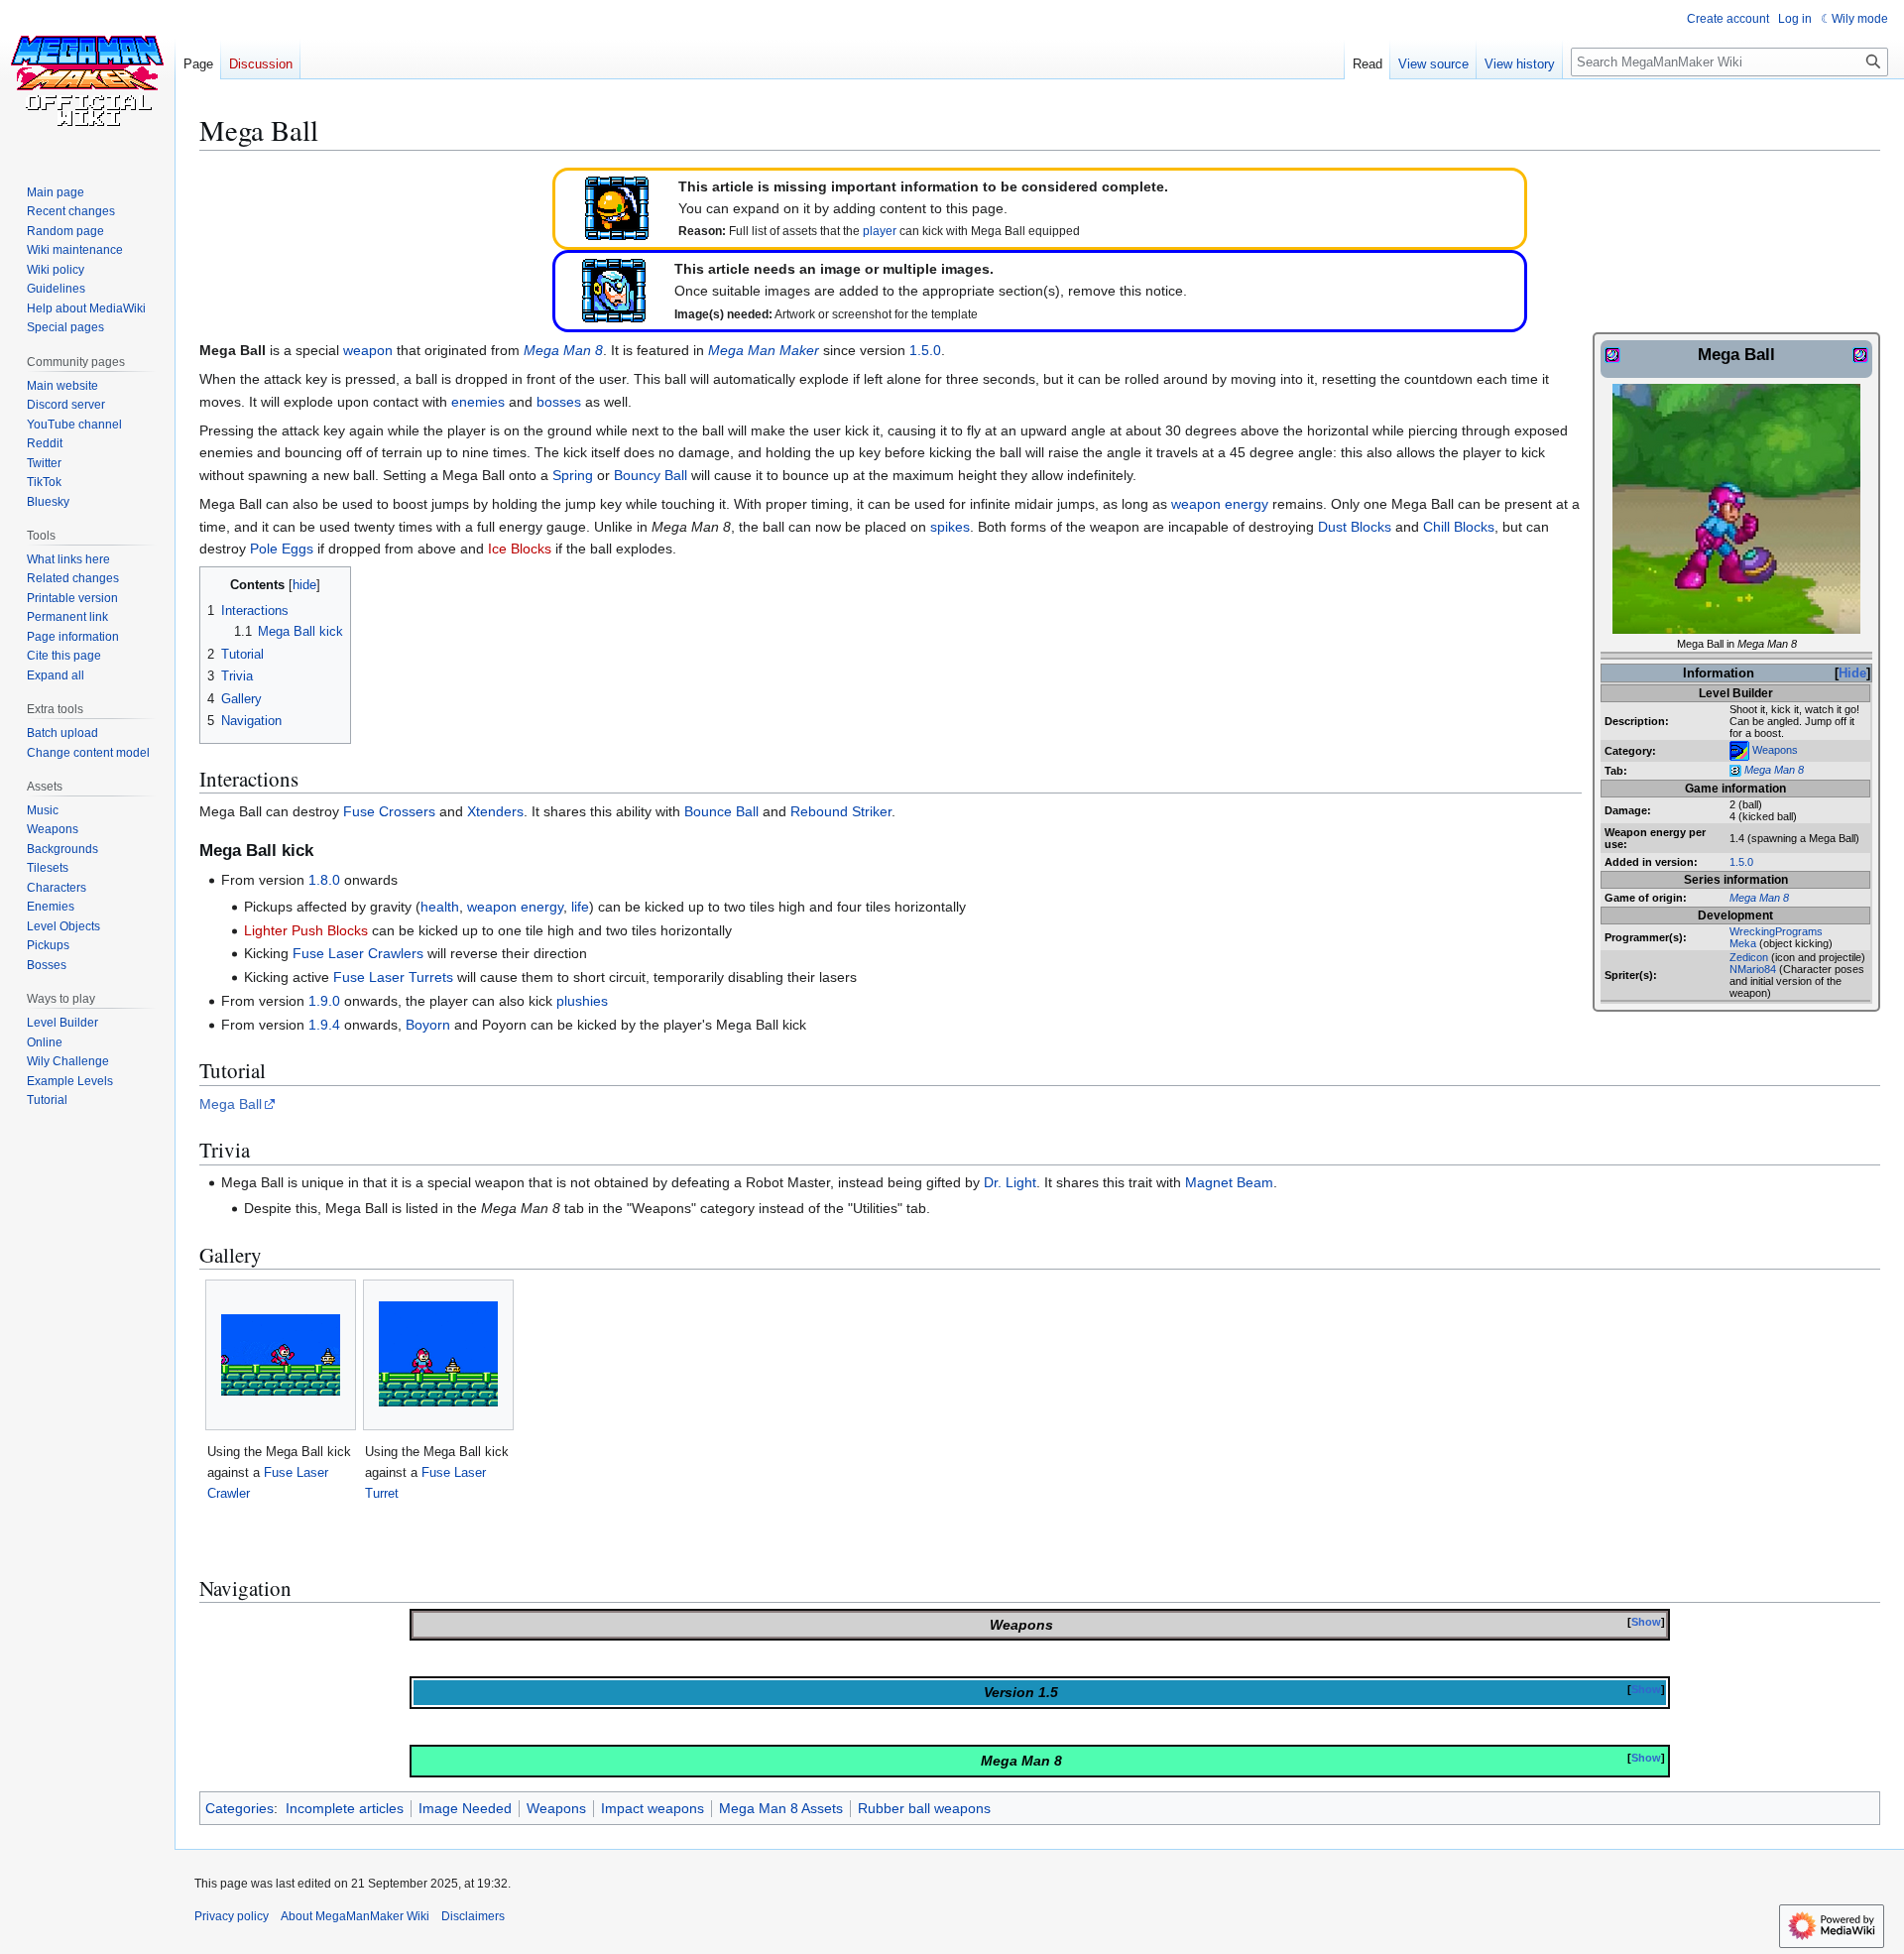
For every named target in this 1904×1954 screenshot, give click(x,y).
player (880, 231)
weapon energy (1220, 504)
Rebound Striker (841, 811)
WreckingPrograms (1776, 931)
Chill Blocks (1459, 527)
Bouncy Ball (651, 475)
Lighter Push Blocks (306, 930)
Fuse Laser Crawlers (358, 953)
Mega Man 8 (1774, 770)
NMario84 (1753, 969)
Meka (1743, 943)
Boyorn (428, 1025)
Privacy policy (232, 1916)
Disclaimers (473, 1916)
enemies (478, 402)
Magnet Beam (1229, 1182)
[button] (56, 675)
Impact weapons (653, 1808)
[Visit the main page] (87, 79)
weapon (368, 350)
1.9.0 (324, 1001)
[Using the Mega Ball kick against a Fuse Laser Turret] (438, 1354)
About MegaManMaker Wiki (355, 1916)
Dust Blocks (1355, 527)
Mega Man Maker (764, 350)
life (580, 907)
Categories (239, 1808)
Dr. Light (1010, 1182)
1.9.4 (324, 1025)
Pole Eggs (282, 549)
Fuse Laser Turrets (393, 977)
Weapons (1775, 749)
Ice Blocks (520, 549)
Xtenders (495, 811)
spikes (950, 527)
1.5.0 (1741, 862)
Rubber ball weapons (924, 1808)
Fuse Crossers (389, 811)
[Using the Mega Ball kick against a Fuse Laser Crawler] (281, 1355)
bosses (559, 402)
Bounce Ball (721, 811)
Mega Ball (231, 1104)
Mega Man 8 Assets (781, 1808)
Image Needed (465, 1808)
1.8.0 (324, 880)
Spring (573, 475)
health (440, 907)
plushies (582, 1001)
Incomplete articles (345, 1808)
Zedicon (1749, 957)
